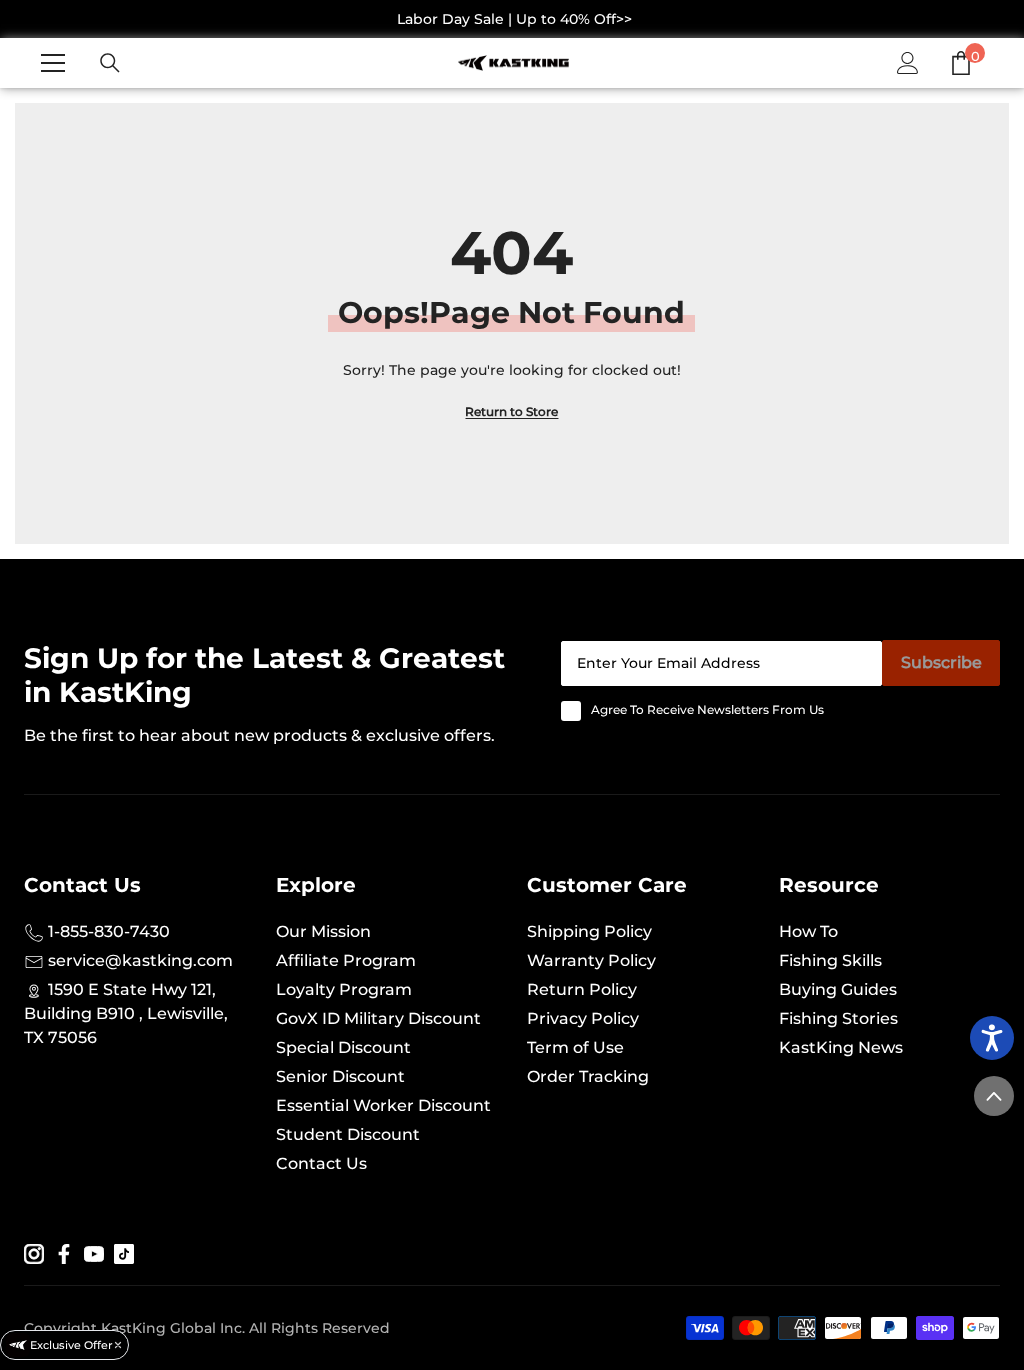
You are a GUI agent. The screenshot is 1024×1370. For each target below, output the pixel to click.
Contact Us (321, 1163)
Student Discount (348, 1134)
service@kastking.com (138, 960)
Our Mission (323, 931)
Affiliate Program (346, 960)
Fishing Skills (830, 960)
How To (808, 931)
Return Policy (582, 989)
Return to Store (511, 411)
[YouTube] (94, 1253)
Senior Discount (340, 1076)
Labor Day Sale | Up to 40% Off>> (514, 19)
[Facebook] (64, 1253)
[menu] (53, 63)
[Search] (110, 63)
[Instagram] (34, 1253)
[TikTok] (124, 1253)
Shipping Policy (589, 931)
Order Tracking (588, 1076)
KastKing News (841, 1047)
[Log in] (908, 63)
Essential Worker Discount (383, 1105)
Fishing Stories (838, 1018)
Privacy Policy (583, 1018)
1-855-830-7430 (107, 931)
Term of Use (575, 1047)
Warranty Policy (591, 960)
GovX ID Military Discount (378, 1018)
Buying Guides (838, 989)
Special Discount (343, 1047)
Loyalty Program (344, 989)
